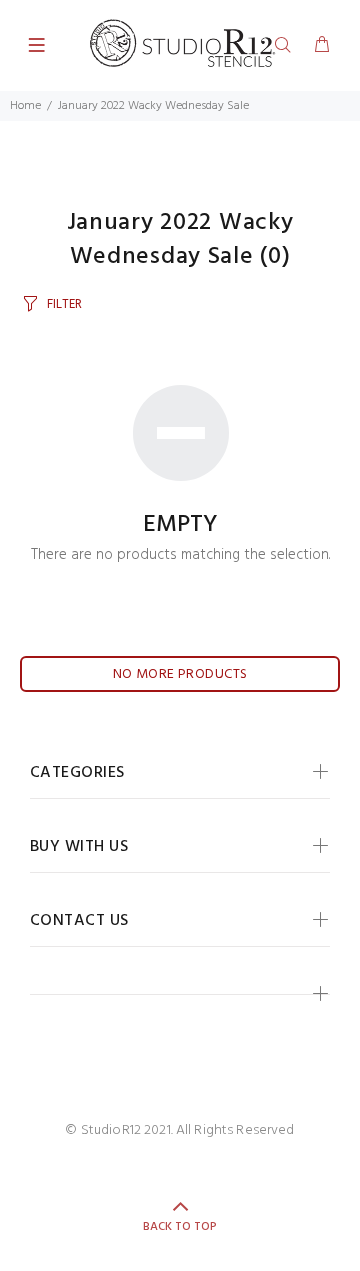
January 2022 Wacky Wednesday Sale (153, 106)
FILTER (64, 304)
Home (25, 106)
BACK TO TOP (180, 1227)
